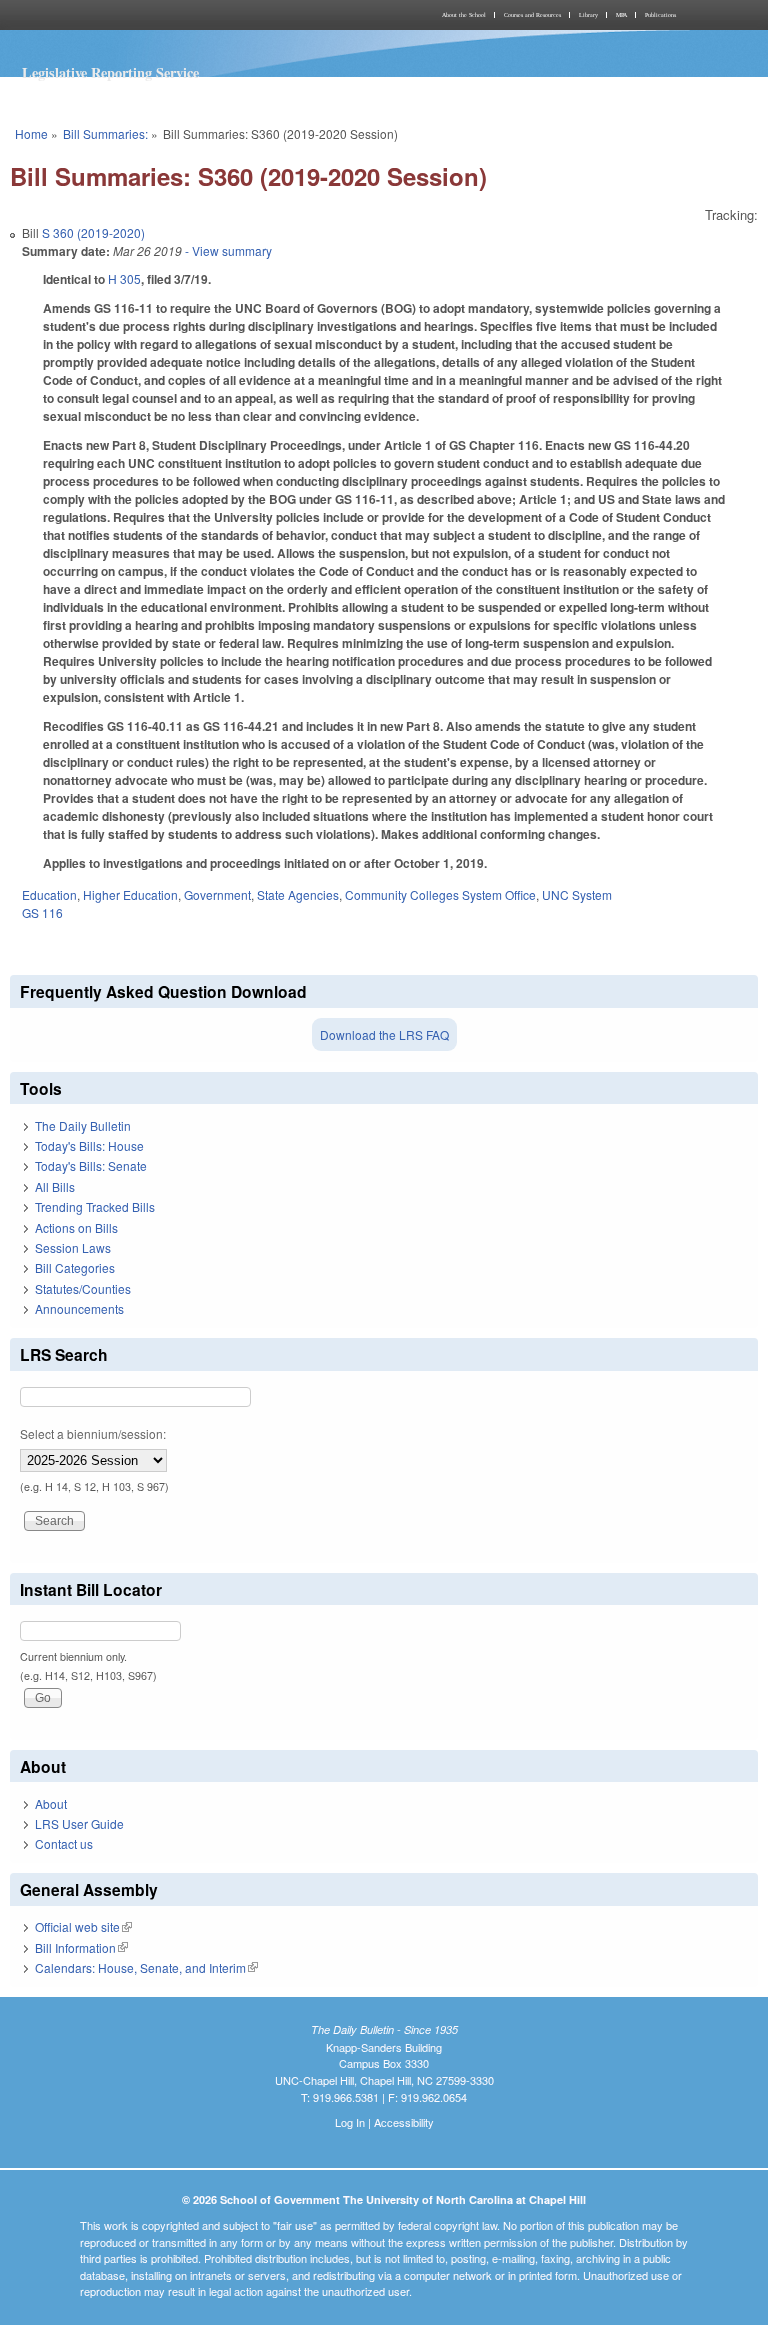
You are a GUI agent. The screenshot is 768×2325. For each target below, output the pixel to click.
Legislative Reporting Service (110, 72)
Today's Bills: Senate (91, 1165)
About (51, 1803)
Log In (350, 2122)
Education (49, 894)
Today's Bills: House (89, 1145)
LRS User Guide (79, 1823)
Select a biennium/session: (93, 1433)
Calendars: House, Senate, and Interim (146, 1967)
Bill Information (81, 1947)
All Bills (55, 1186)
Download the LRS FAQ (384, 1034)
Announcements (79, 1308)
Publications (660, 15)
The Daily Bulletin (83, 1125)
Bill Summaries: (105, 133)
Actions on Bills (76, 1227)
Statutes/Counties (83, 1288)
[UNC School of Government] (194, 15)
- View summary (227, 250)
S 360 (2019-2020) (93, 232)
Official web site (83, 1926)
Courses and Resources (532, 15)
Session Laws (73, 1247)
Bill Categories (75, 1267)
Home (31, 133)
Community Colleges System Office (440, 894)
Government (217, 894)
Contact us (64, 1843)
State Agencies (298, 894)
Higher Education (130, 894)
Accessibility (404, 2122)
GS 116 (42, 912)
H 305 (124, 278)
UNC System (577, 894)
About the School (464, 15)
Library (588, 15)
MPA (621, 15)
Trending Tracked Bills (95, 1206)
